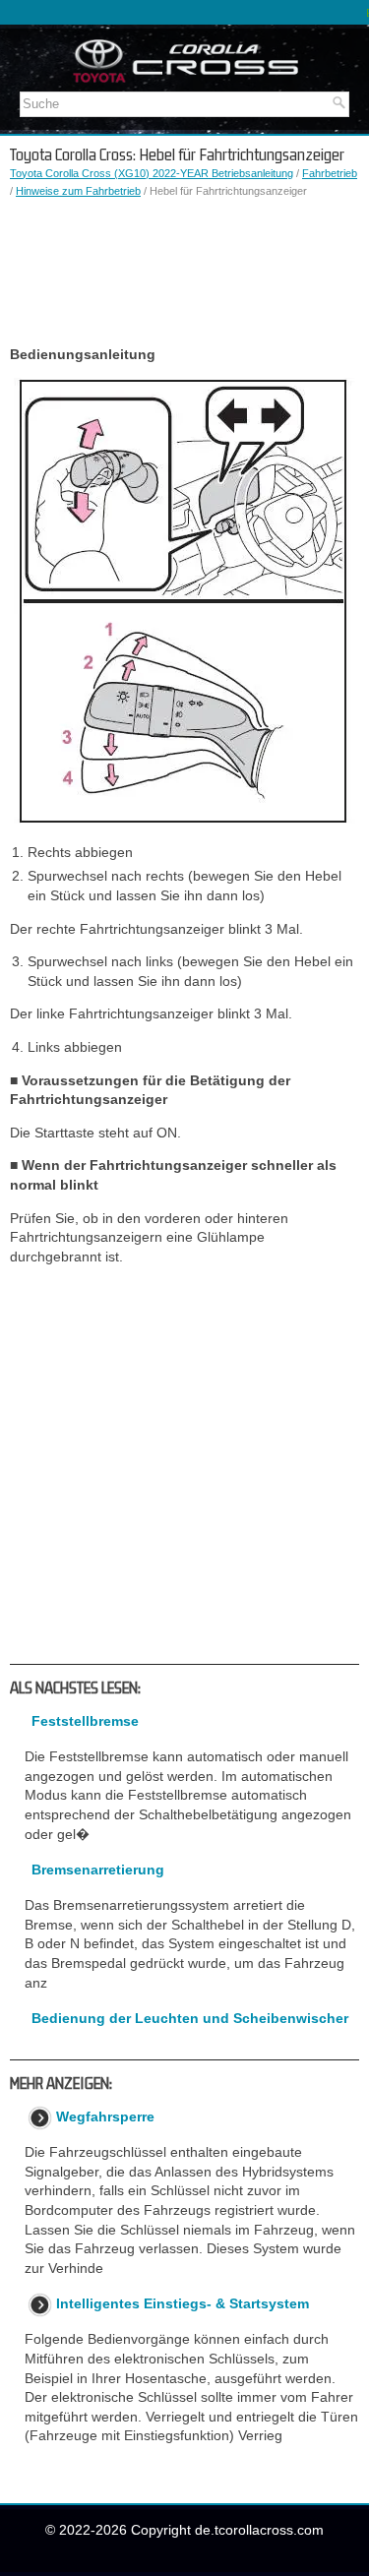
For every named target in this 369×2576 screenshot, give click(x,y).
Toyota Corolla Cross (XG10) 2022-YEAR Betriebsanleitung (152, 173)
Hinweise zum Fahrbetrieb (78, 191)
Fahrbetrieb (330, 173)
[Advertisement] (184, 273)
